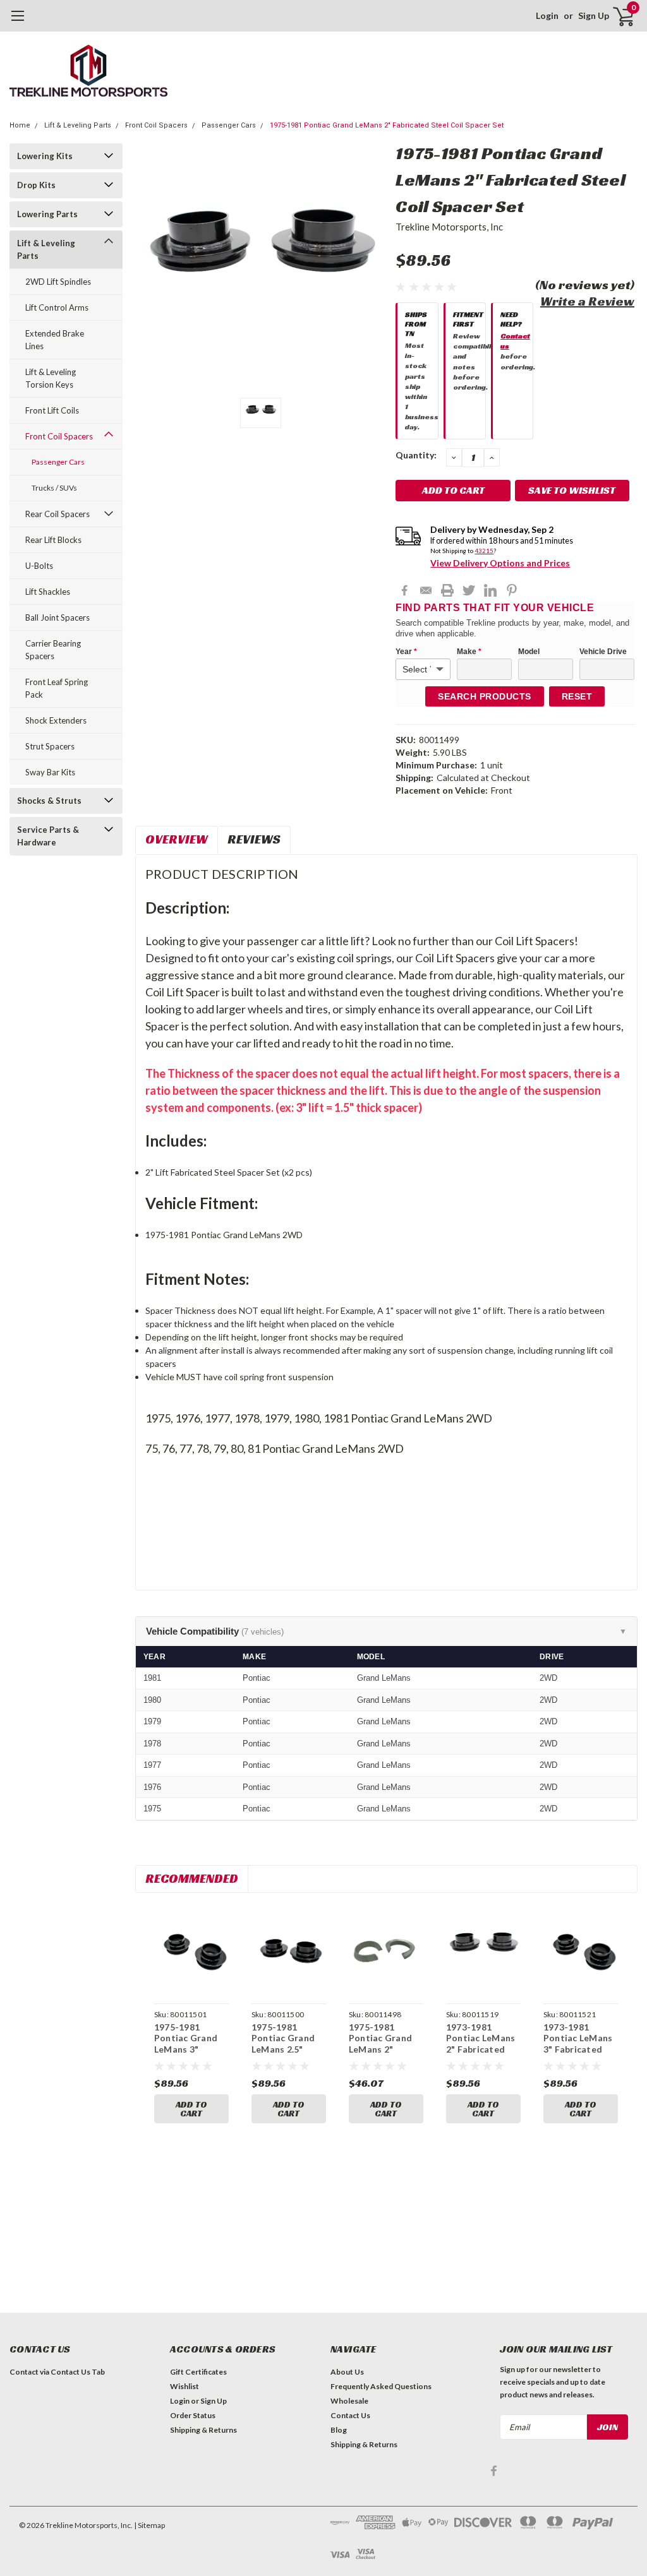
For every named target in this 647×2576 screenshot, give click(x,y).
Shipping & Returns (203, 2430)
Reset (577, 696)
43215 (484, 551)
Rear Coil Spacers (57, 514)
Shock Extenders (56, 720)
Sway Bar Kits (50, 772)
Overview (177, 839)
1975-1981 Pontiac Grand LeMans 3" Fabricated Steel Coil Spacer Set (190, 2049)
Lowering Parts (47, 214)
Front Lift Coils (52, 410)
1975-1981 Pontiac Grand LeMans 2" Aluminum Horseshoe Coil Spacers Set (383, 2055)
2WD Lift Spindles (58, 282)
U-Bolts (39, 566)
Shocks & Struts (49, 801)
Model (529, 652)
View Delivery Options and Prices (500, 563)
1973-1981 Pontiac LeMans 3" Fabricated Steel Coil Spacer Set (580, 2049)
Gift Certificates (198, 2372)
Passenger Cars (229, 125)
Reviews (254, 839)
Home (20, 125)
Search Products (485, 696)
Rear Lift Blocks (53, 540)
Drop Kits (36, 185)
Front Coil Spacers (156, 125)
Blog (339, 2430)
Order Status (193, 2415)
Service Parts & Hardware (48, 836)
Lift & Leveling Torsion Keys (51, 378)
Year (406, 652)
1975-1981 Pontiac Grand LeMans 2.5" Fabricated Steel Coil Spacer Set (288, 2049)
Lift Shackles (48, 592)
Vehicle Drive (603, 652)
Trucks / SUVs (54, 488)
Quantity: (416, 455)
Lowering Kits (45, 156)
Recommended (192, 1878)
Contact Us (350, 2415)
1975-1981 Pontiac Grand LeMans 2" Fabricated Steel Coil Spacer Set (387, 125)
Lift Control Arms (57, 307)
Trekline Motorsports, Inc (449, 227)
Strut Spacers (50, 746)
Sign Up (594, 15)
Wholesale (349, 2401)
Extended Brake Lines (55, 340)
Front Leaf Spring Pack (57, 688)
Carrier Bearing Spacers (53, 650)
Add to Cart (191, 2109)
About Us (347, 2372)
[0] (619, 16)
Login (547, 15)
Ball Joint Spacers (57, 617)
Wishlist (184, 2386)
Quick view (191, 1952)
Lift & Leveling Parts (78, 125)
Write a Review (587, 301)
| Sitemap (149, 2525)
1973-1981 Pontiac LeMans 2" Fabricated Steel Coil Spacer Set (483, 2049)
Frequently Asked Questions (381, 2386)
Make (469, 652)
